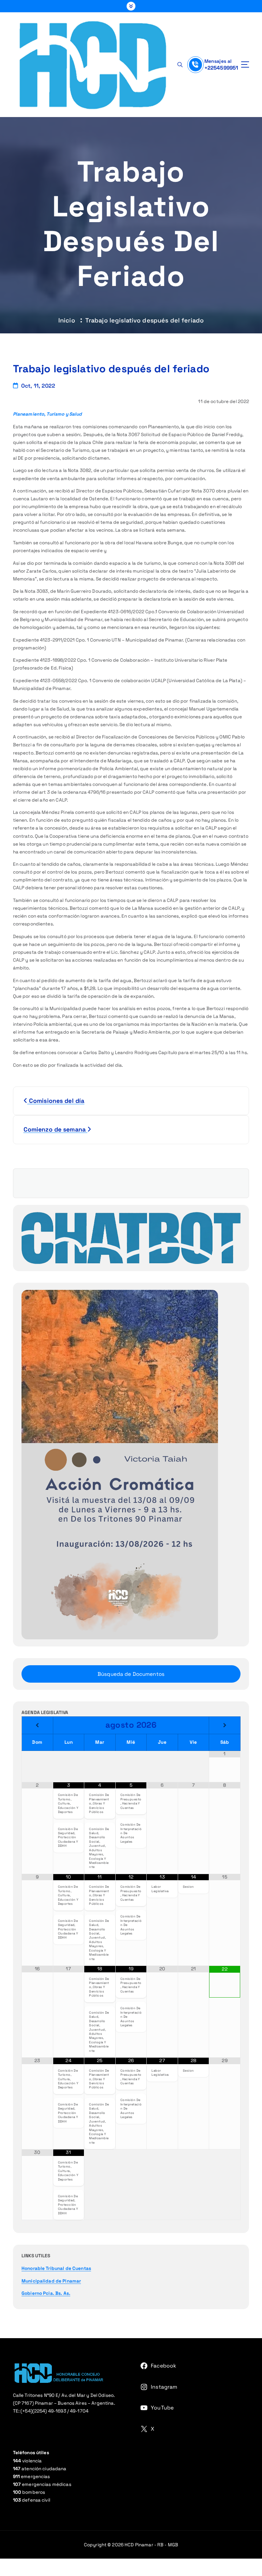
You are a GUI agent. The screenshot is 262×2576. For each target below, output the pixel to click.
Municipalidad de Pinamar (51, 2281)
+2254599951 (221, 68)
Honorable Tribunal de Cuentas (56, 2268)
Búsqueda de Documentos (131, 1674)
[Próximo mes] (225, 1726)
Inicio (67, 320)
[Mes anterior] (37, 1726)
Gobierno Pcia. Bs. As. (46, 2293)
